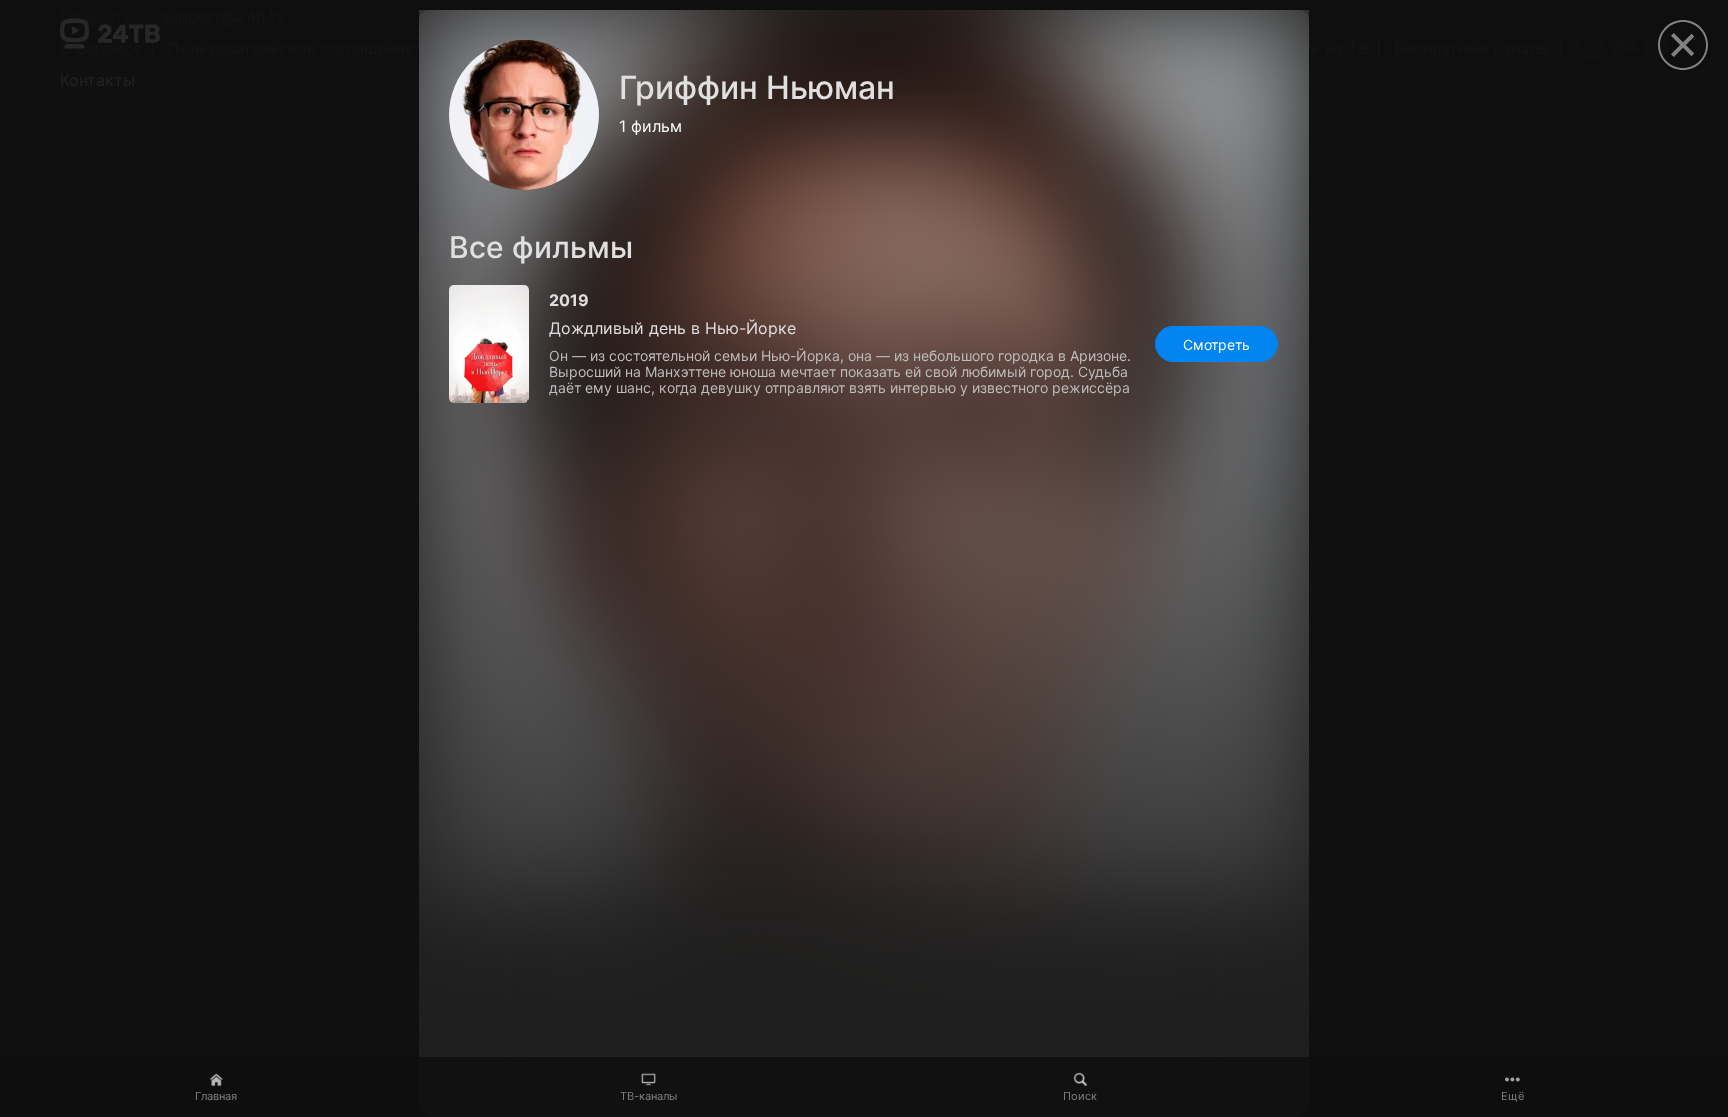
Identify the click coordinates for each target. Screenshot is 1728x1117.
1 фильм (650, 126)
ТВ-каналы (648, 1096)
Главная (216, 1096)
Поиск (1080, 1096)
